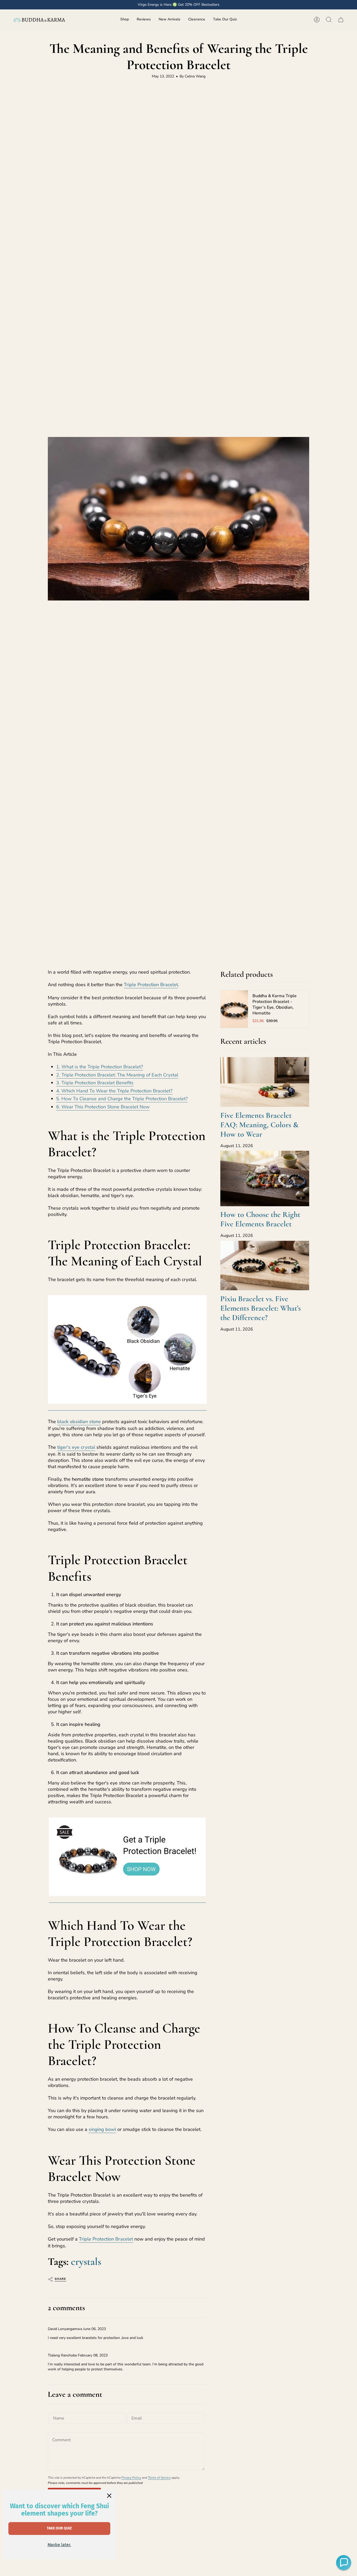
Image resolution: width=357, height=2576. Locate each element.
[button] (125, 20)
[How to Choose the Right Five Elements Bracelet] (265, 1178)
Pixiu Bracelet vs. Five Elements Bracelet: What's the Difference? (261, 1308)
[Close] (109, 2496)
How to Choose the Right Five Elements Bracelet (260, 1219)
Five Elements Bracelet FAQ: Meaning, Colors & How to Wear (259, 1125)
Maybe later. (59, 2545)
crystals (86, 2261)
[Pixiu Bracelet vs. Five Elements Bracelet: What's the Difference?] (265, 1266)
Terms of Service (159, 2478)
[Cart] (341, 20)
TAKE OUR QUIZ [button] (59, 2528)
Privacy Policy (131, 2478)
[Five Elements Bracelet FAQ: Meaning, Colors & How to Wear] (265, 1082)
